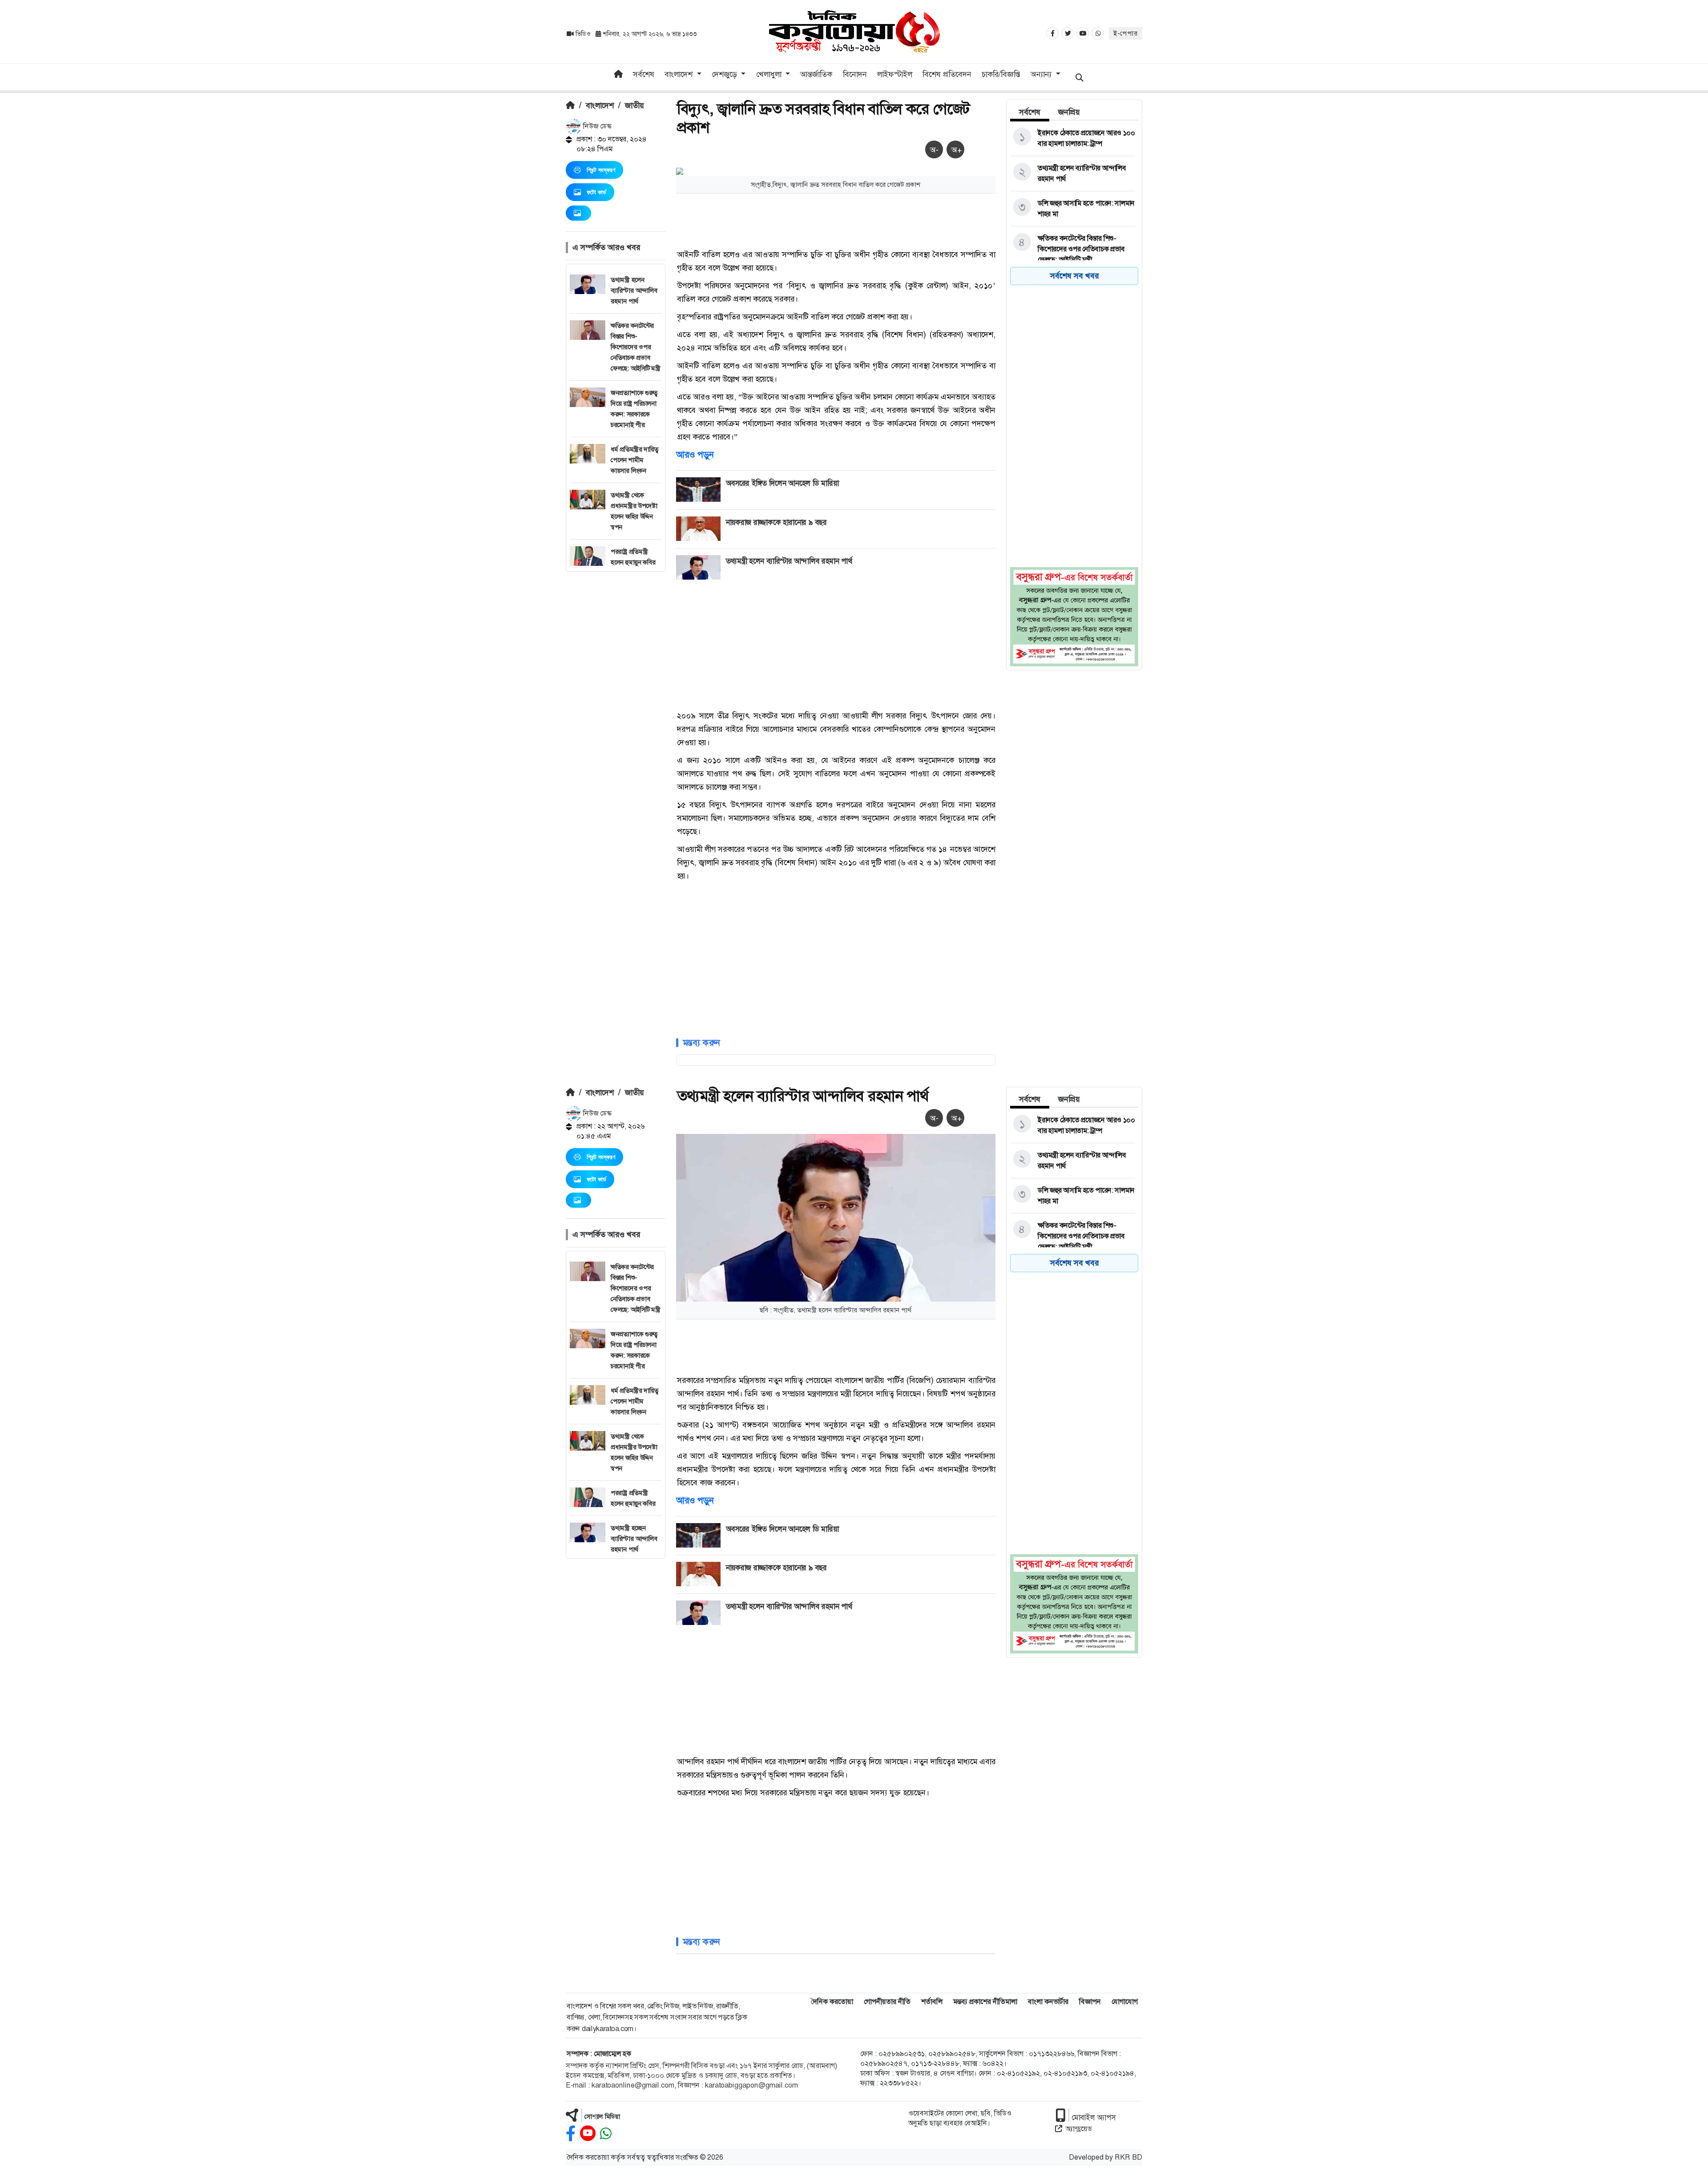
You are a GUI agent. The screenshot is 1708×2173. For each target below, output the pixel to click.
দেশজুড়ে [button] (725, 74)
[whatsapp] (606, 2134)
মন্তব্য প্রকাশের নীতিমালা (985, 2002)
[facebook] (571, 2134)
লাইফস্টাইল (895, 74)
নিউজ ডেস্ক (596, 126)
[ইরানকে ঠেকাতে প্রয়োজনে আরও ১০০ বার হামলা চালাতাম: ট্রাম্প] (1073, 138)
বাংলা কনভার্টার (1048, 2002)
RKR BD (1128, 2157)
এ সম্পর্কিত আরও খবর (606, 247)
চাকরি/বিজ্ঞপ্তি (1001, 74)
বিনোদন (855, 74)
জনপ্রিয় (1069, 112)
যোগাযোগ (1125, 2002)
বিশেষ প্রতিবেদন (947, 74)
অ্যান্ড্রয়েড (1079, 2129)
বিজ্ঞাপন (1090, 2002)
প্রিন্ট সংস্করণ (601, 170)
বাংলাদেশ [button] (680, 74)
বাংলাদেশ (600, 105)
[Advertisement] (616, 705)
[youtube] (588, 2134)
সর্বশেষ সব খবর (1074, 276)
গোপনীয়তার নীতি (887, 2002)
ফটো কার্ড (596, 192)
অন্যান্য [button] (1042, 74)
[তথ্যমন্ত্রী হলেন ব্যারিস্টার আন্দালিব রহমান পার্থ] (1073, 173)
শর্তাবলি (932, 2002)
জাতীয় (634, 105)
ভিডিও (583, 34)
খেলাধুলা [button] (770, 74)
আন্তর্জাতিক (816, 74)
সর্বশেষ (644, 74)
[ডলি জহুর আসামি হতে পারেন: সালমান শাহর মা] (1073, 209)
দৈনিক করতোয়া (832, 2002)
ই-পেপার (1126, 33)
